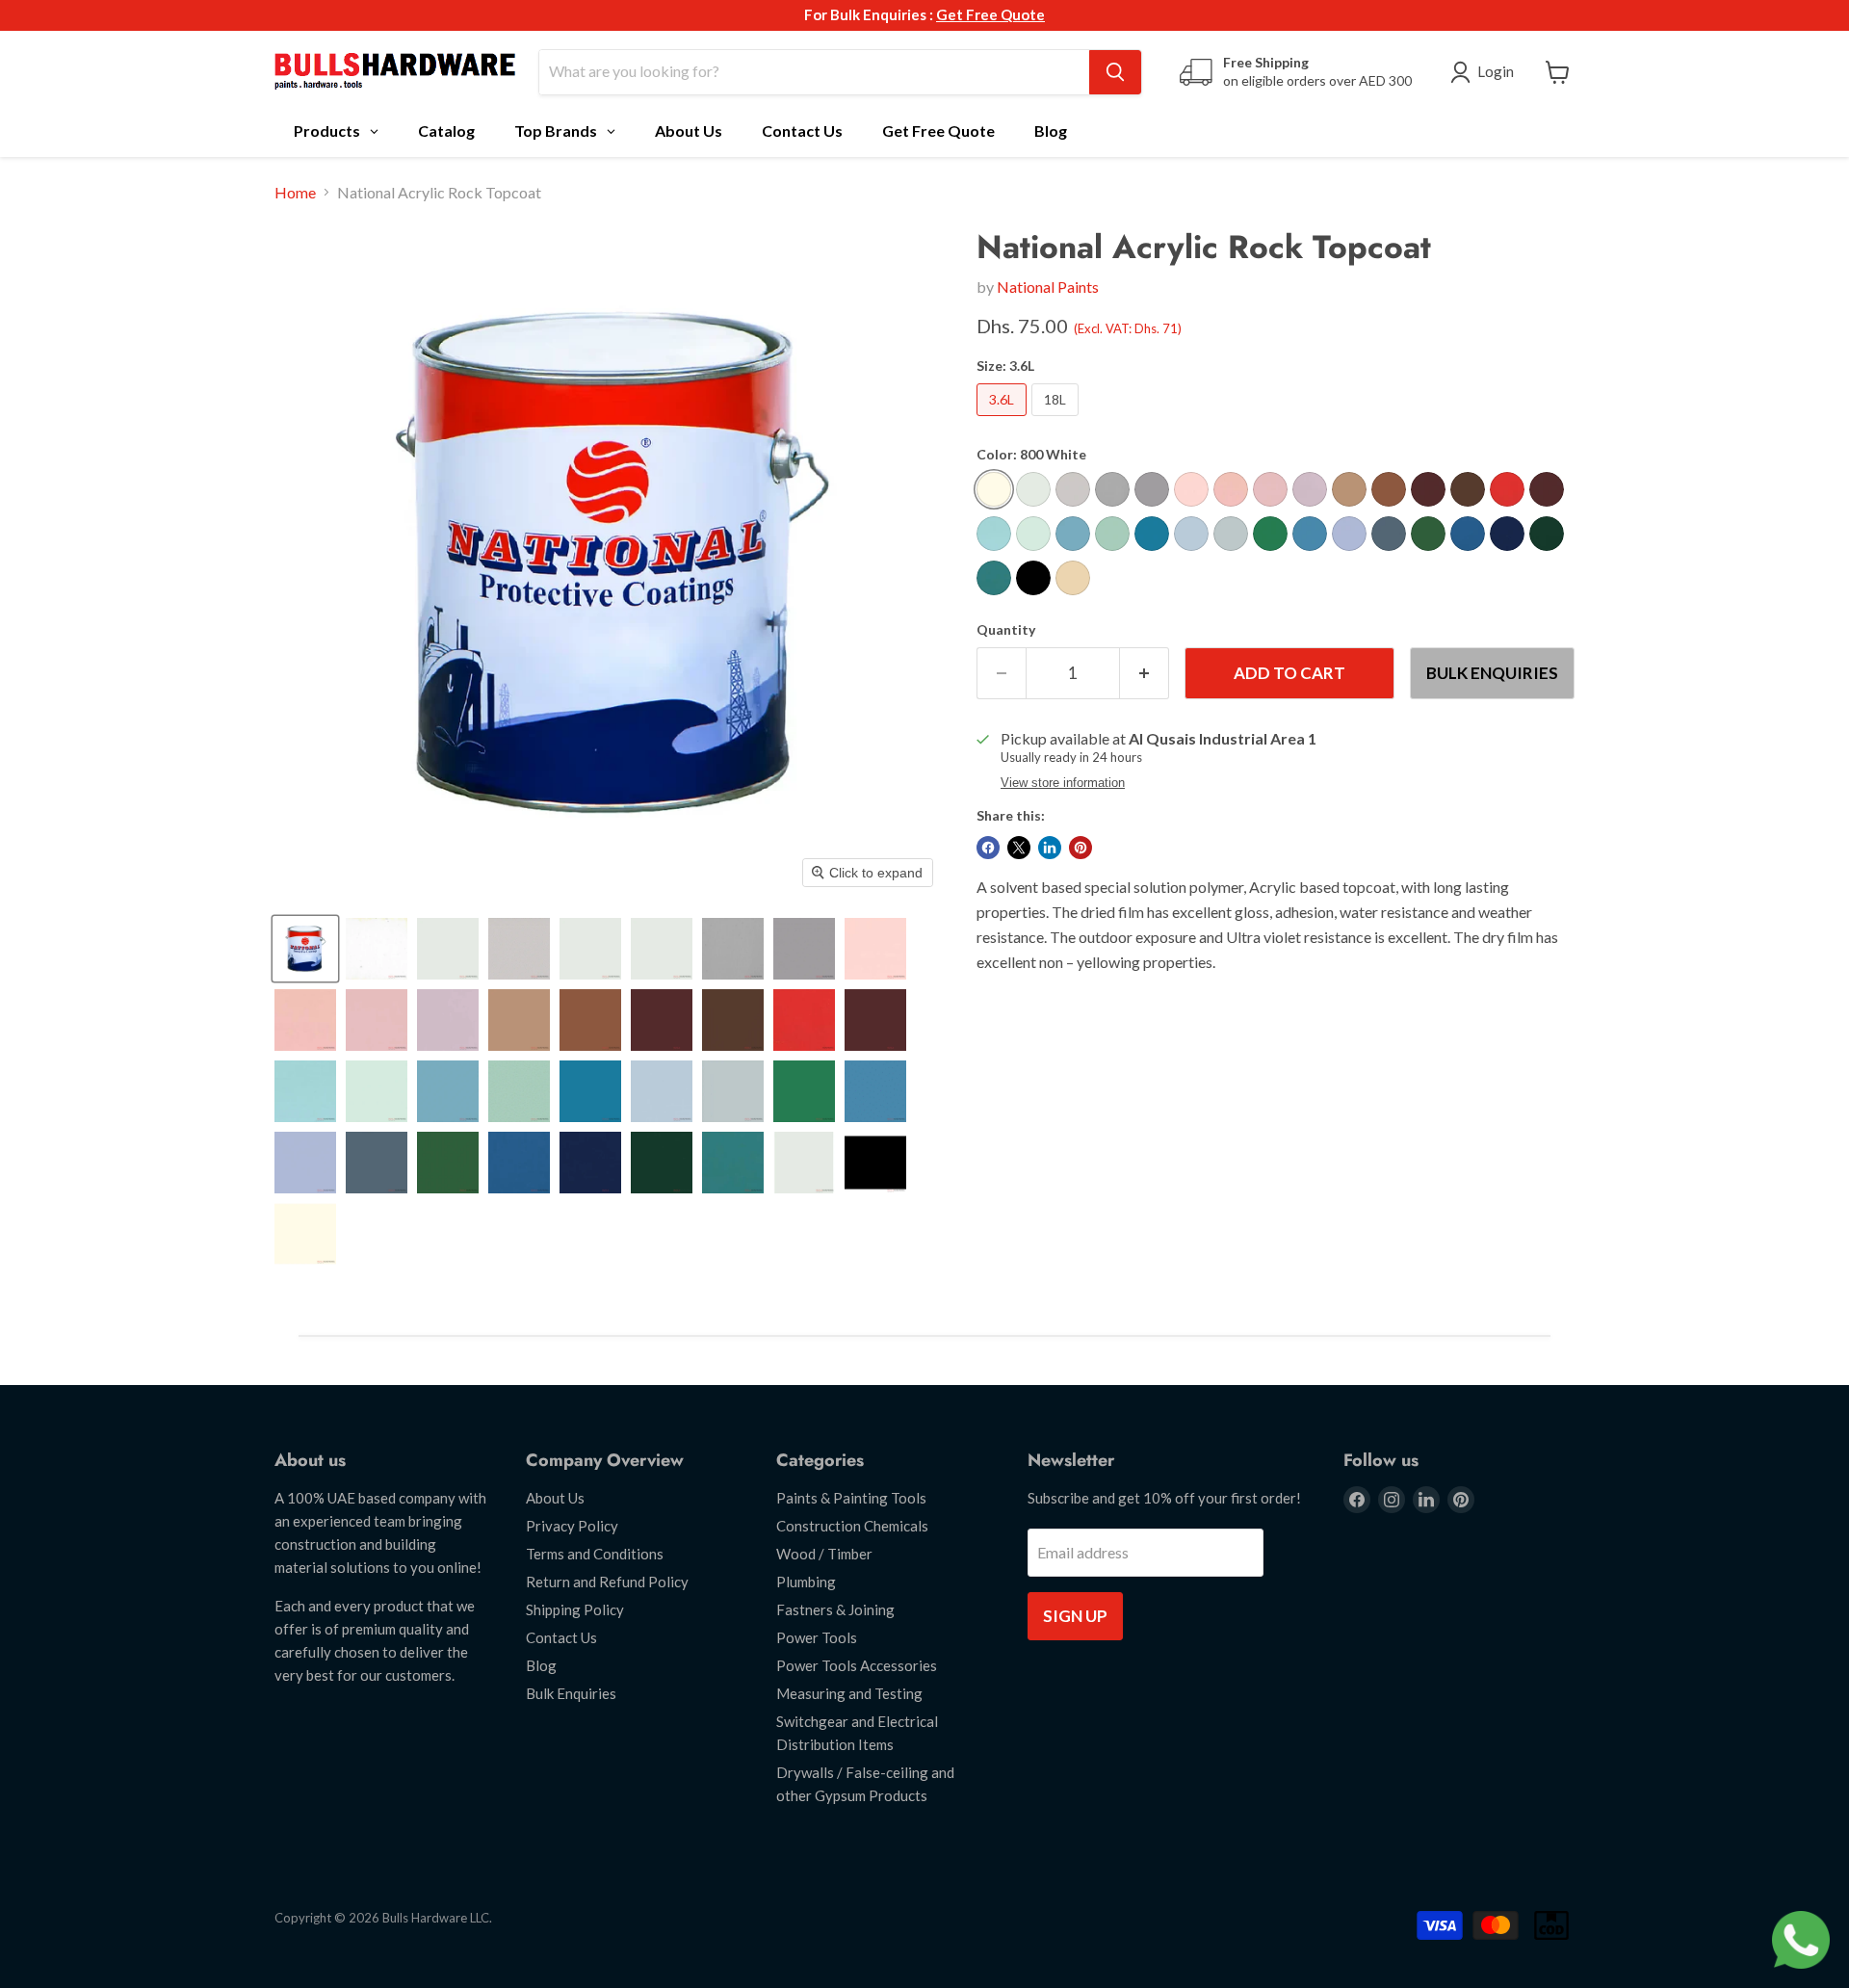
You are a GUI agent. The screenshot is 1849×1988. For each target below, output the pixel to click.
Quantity (1006, 630)
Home (295, 193)
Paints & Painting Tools (851, 1498)
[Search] (1115, 72)
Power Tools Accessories (857, 1665)
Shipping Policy (575, 1609)
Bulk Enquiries (1492, 673)
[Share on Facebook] (988, 848)
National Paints (1048, 287)
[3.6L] (1004, 419)
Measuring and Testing (849, 1693)
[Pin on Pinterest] (1081, 848)
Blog (541, 1665)
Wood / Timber (824, 1554)
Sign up (1075, 1616)
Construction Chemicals (852, 1526)
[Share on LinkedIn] (1050, 848)
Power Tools (817, 1637)
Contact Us (561, 1637)
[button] (305, 949)
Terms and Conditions (595, 1554)
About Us (555, 1498)
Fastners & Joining (835, 1609)
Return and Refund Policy (607, 1582)
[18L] (1057, 419)
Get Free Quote (990, 14)
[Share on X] (1019, 848)
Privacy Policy (572, 1526)
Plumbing (806, 1582)
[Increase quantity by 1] (1145, 673)
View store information (1063, 783)
